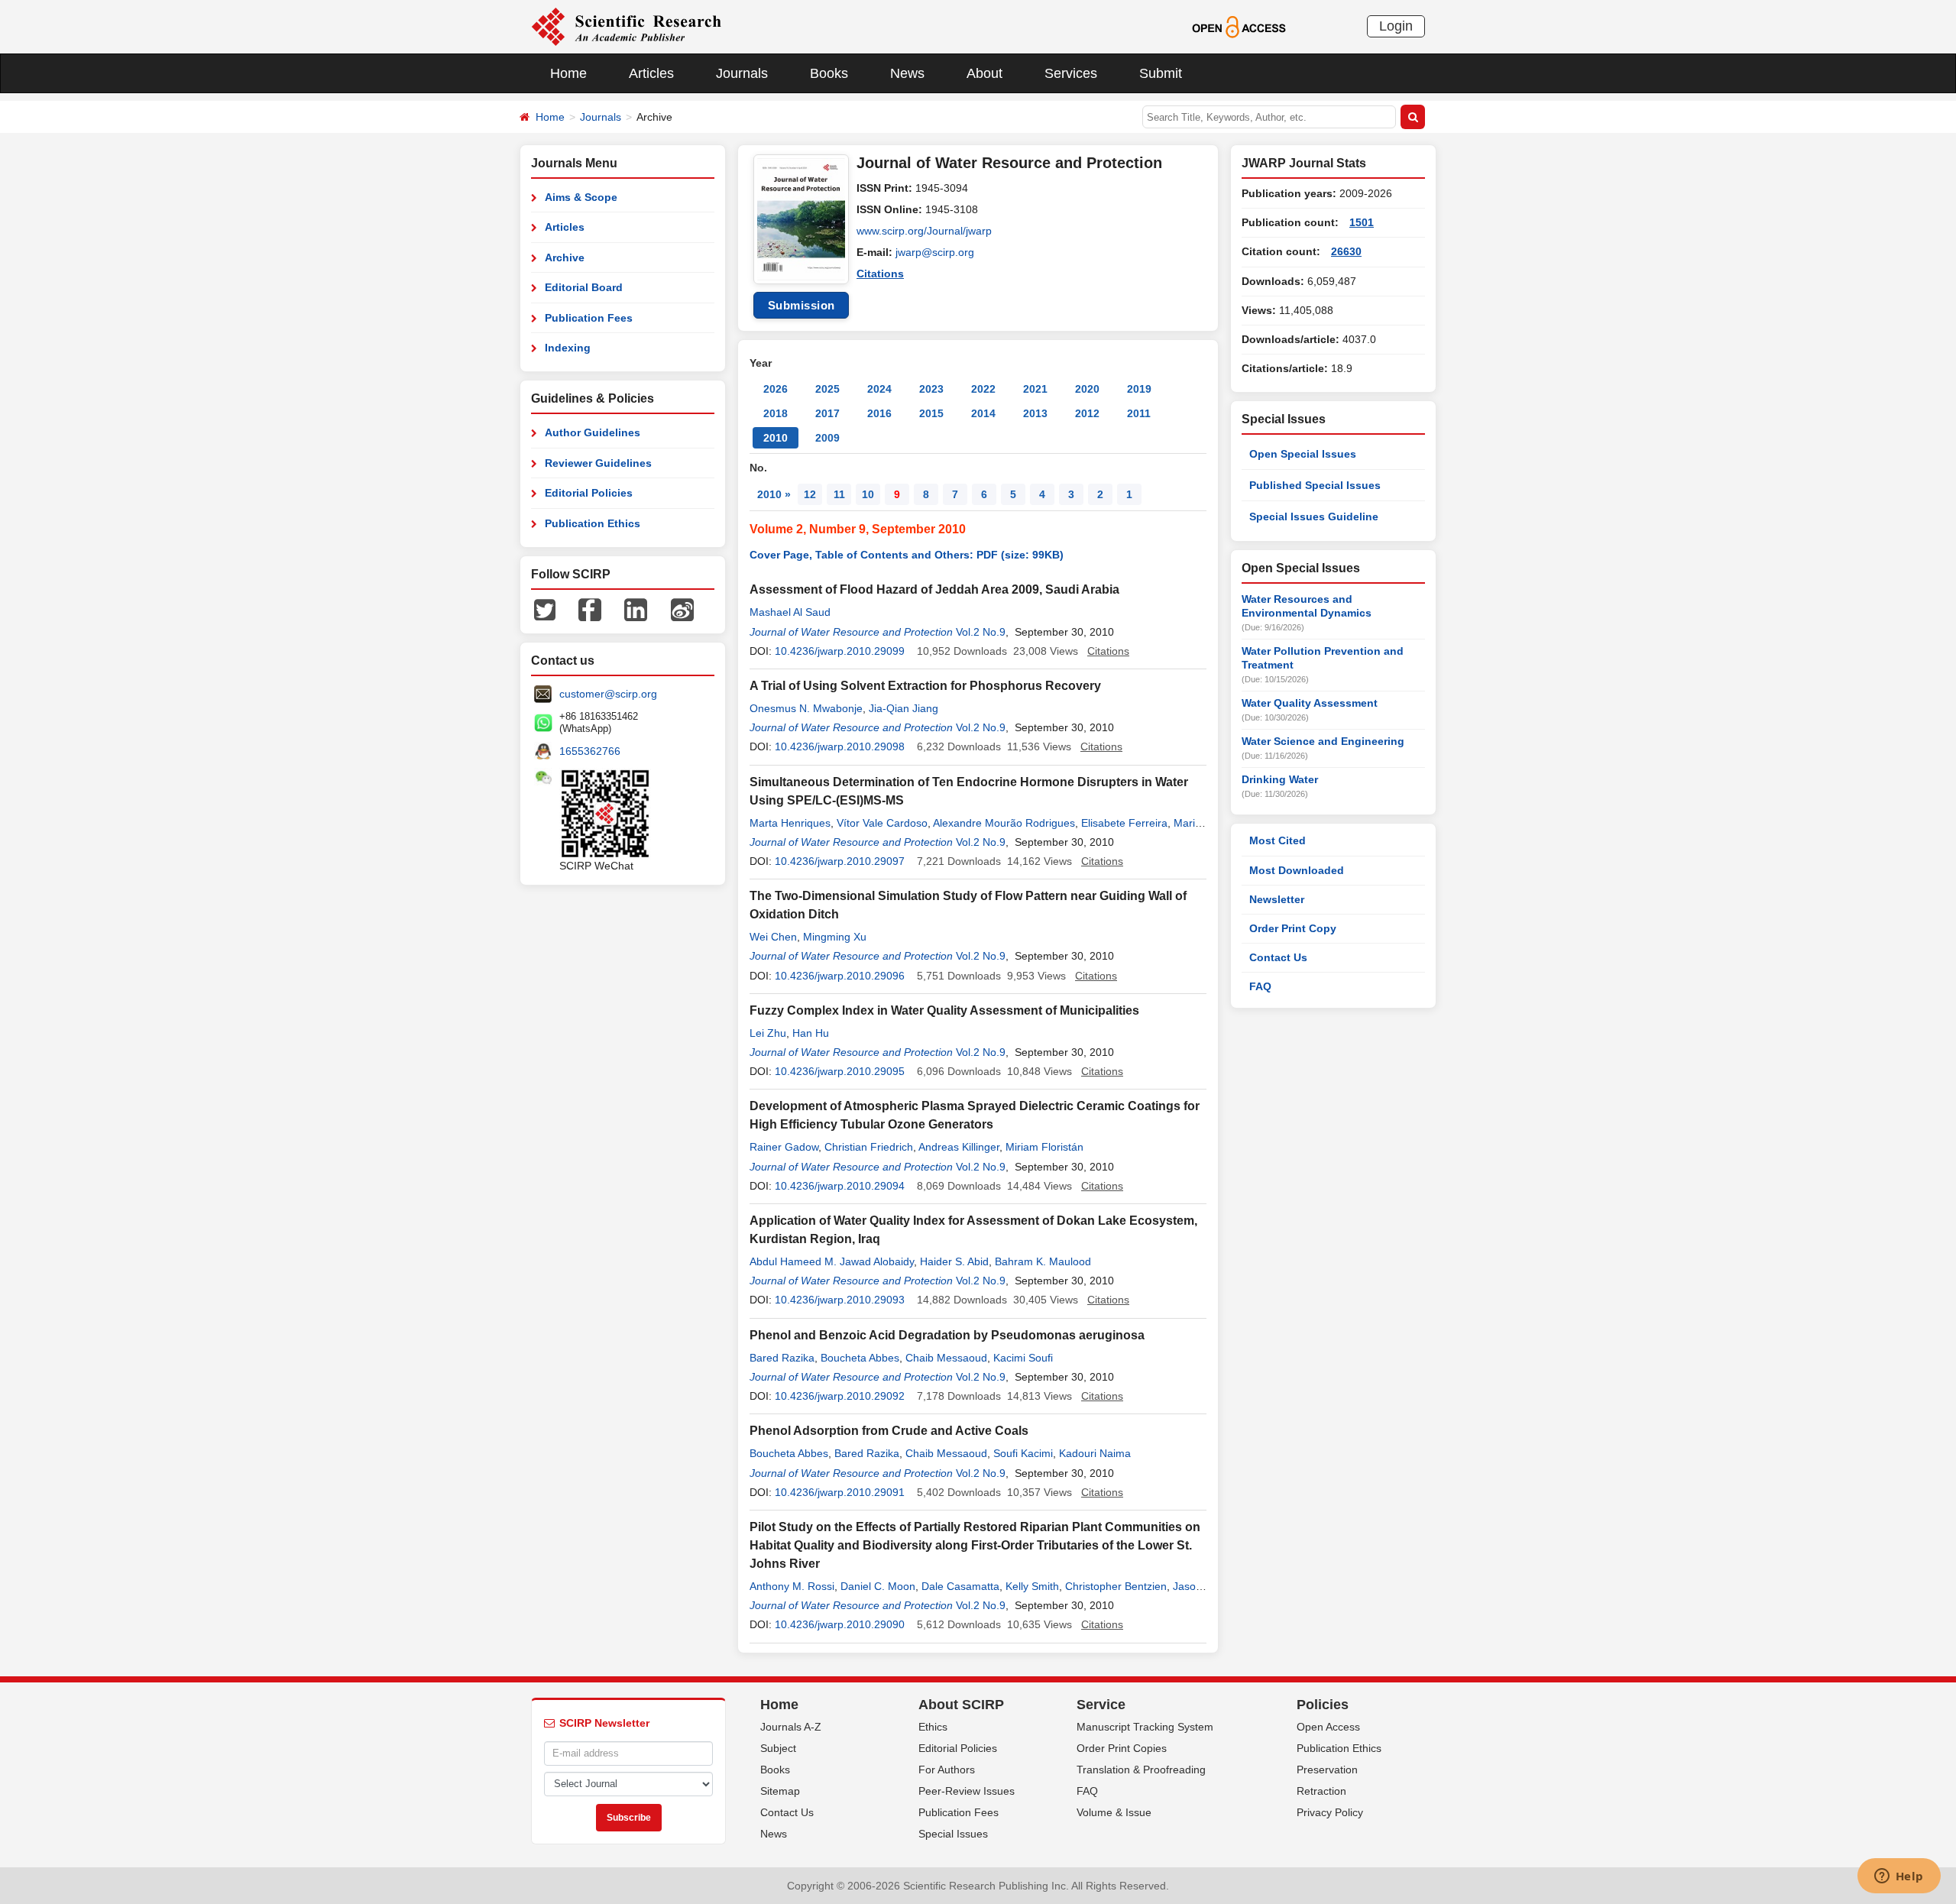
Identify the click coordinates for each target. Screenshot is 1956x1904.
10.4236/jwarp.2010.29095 (840, 1071)
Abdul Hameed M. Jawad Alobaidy (832, 1261)
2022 (983, 389)
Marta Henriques (790, 823)
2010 (776, 438)
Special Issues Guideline (1314, 516)
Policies (1323, 1705)
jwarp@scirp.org (935, 252)
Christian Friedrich (869, 1147)
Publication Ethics (593, 523)
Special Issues (953, 1834)
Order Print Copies (1122, 1748)
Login (1396, 26)
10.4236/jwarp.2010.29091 (840, 1492)
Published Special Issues (1315, 485)
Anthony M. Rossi (792, 1586)
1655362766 (590, 751)
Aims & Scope (581, 197)
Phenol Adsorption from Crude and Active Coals (889, 1431)
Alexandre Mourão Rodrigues (1004, 823)
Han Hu (811, 1033)
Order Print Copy (1293, 928)
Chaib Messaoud (946, 1358)
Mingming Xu (835, 937)
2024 (879, 389)
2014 (983, 413)
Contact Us (1278, 957)
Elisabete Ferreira (1124, 823)
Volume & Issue (1114, 1812)
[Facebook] (590, 609)
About (984, 73)
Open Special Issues (1303, 454)
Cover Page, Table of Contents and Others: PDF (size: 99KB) (907, 555)
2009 (827, 438)
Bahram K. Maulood (1043, 1261)
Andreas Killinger (959, 1147)
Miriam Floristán (1044, 1147)
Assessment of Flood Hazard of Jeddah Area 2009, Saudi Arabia (934, 589)
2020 (1087, 389)
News (907, 73)
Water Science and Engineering (1323, 741)
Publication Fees (589, 318)
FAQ (1260, 986)
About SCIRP (961, 1705)
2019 (1139, 389)
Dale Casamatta (960, 1586)
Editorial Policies (589, 493)
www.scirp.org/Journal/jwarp (924, 231)
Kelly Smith (1032, 1586)
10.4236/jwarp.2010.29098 (840, 746)
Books (829, 73)
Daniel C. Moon (878, 1586)
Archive (565, 257)
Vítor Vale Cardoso (882, 823)
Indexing (568, 348)
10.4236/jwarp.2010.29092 (840, 1396)
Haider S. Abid (954, 1261)
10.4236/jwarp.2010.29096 (840, 976)
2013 (1035, 413)
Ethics (933, 1727)
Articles (651, 73)
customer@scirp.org (608, 694)
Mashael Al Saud (790, 612)
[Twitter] (545, 609)
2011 (1139, 413)
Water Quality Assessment (1310, 703)
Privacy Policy (1330, 1812)
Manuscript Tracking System (1145, 1727)
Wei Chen (773, 937)
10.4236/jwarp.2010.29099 (840, 651)
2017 (827, 413)
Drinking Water (1280, 779)
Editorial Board (584, 287)
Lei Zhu (768, 1033)
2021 (1035, 389)
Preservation (1327, 1770)
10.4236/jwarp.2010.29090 (840, 1624)
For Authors (947, 1770)
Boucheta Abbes (860, 1358)
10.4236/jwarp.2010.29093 (840, 1300)
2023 (931, 389)
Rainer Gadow (784, 1147)
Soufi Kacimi (1023, 1453)
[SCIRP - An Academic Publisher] (626, 26)
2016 (879, 413)
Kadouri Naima (1095, 1453)
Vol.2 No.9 (981, 632)
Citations (880, 274)
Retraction (1321, 1791)
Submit (1161, 73)
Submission (802, 305)
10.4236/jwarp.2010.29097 (840, 861)
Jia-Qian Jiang (904, 708)
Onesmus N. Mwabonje (806, 708)
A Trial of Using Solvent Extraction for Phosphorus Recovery (925, 686)
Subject (778, 1748)
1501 (1362, 222)
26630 (1346, 251)
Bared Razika (782, 1358)
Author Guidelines (593, 432)
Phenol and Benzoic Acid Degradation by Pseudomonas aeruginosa (947, 1335)
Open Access (1328, 1727)
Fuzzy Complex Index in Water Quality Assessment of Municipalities (944, 1010)
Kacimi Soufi (1023, 1358)
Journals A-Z (791, 1727)
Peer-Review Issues (967, 1791)
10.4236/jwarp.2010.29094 (840, 1186)
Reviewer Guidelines (598, 463)
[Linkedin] (636, 609)
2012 (1087, 413)
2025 (827, 389)
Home (568, 73)
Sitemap (780, 1791)
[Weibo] (682, 609)
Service (1101, 1705)
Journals (742, 73)
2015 (931, 413)
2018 (776, 413)
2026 (776, 389)
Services (1071, 73)
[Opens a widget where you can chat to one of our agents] (1899, 1877)
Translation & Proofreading (1141, 1770)
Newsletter (1277, 899)
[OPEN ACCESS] (1239, 26)
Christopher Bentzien (1116, 1586)
